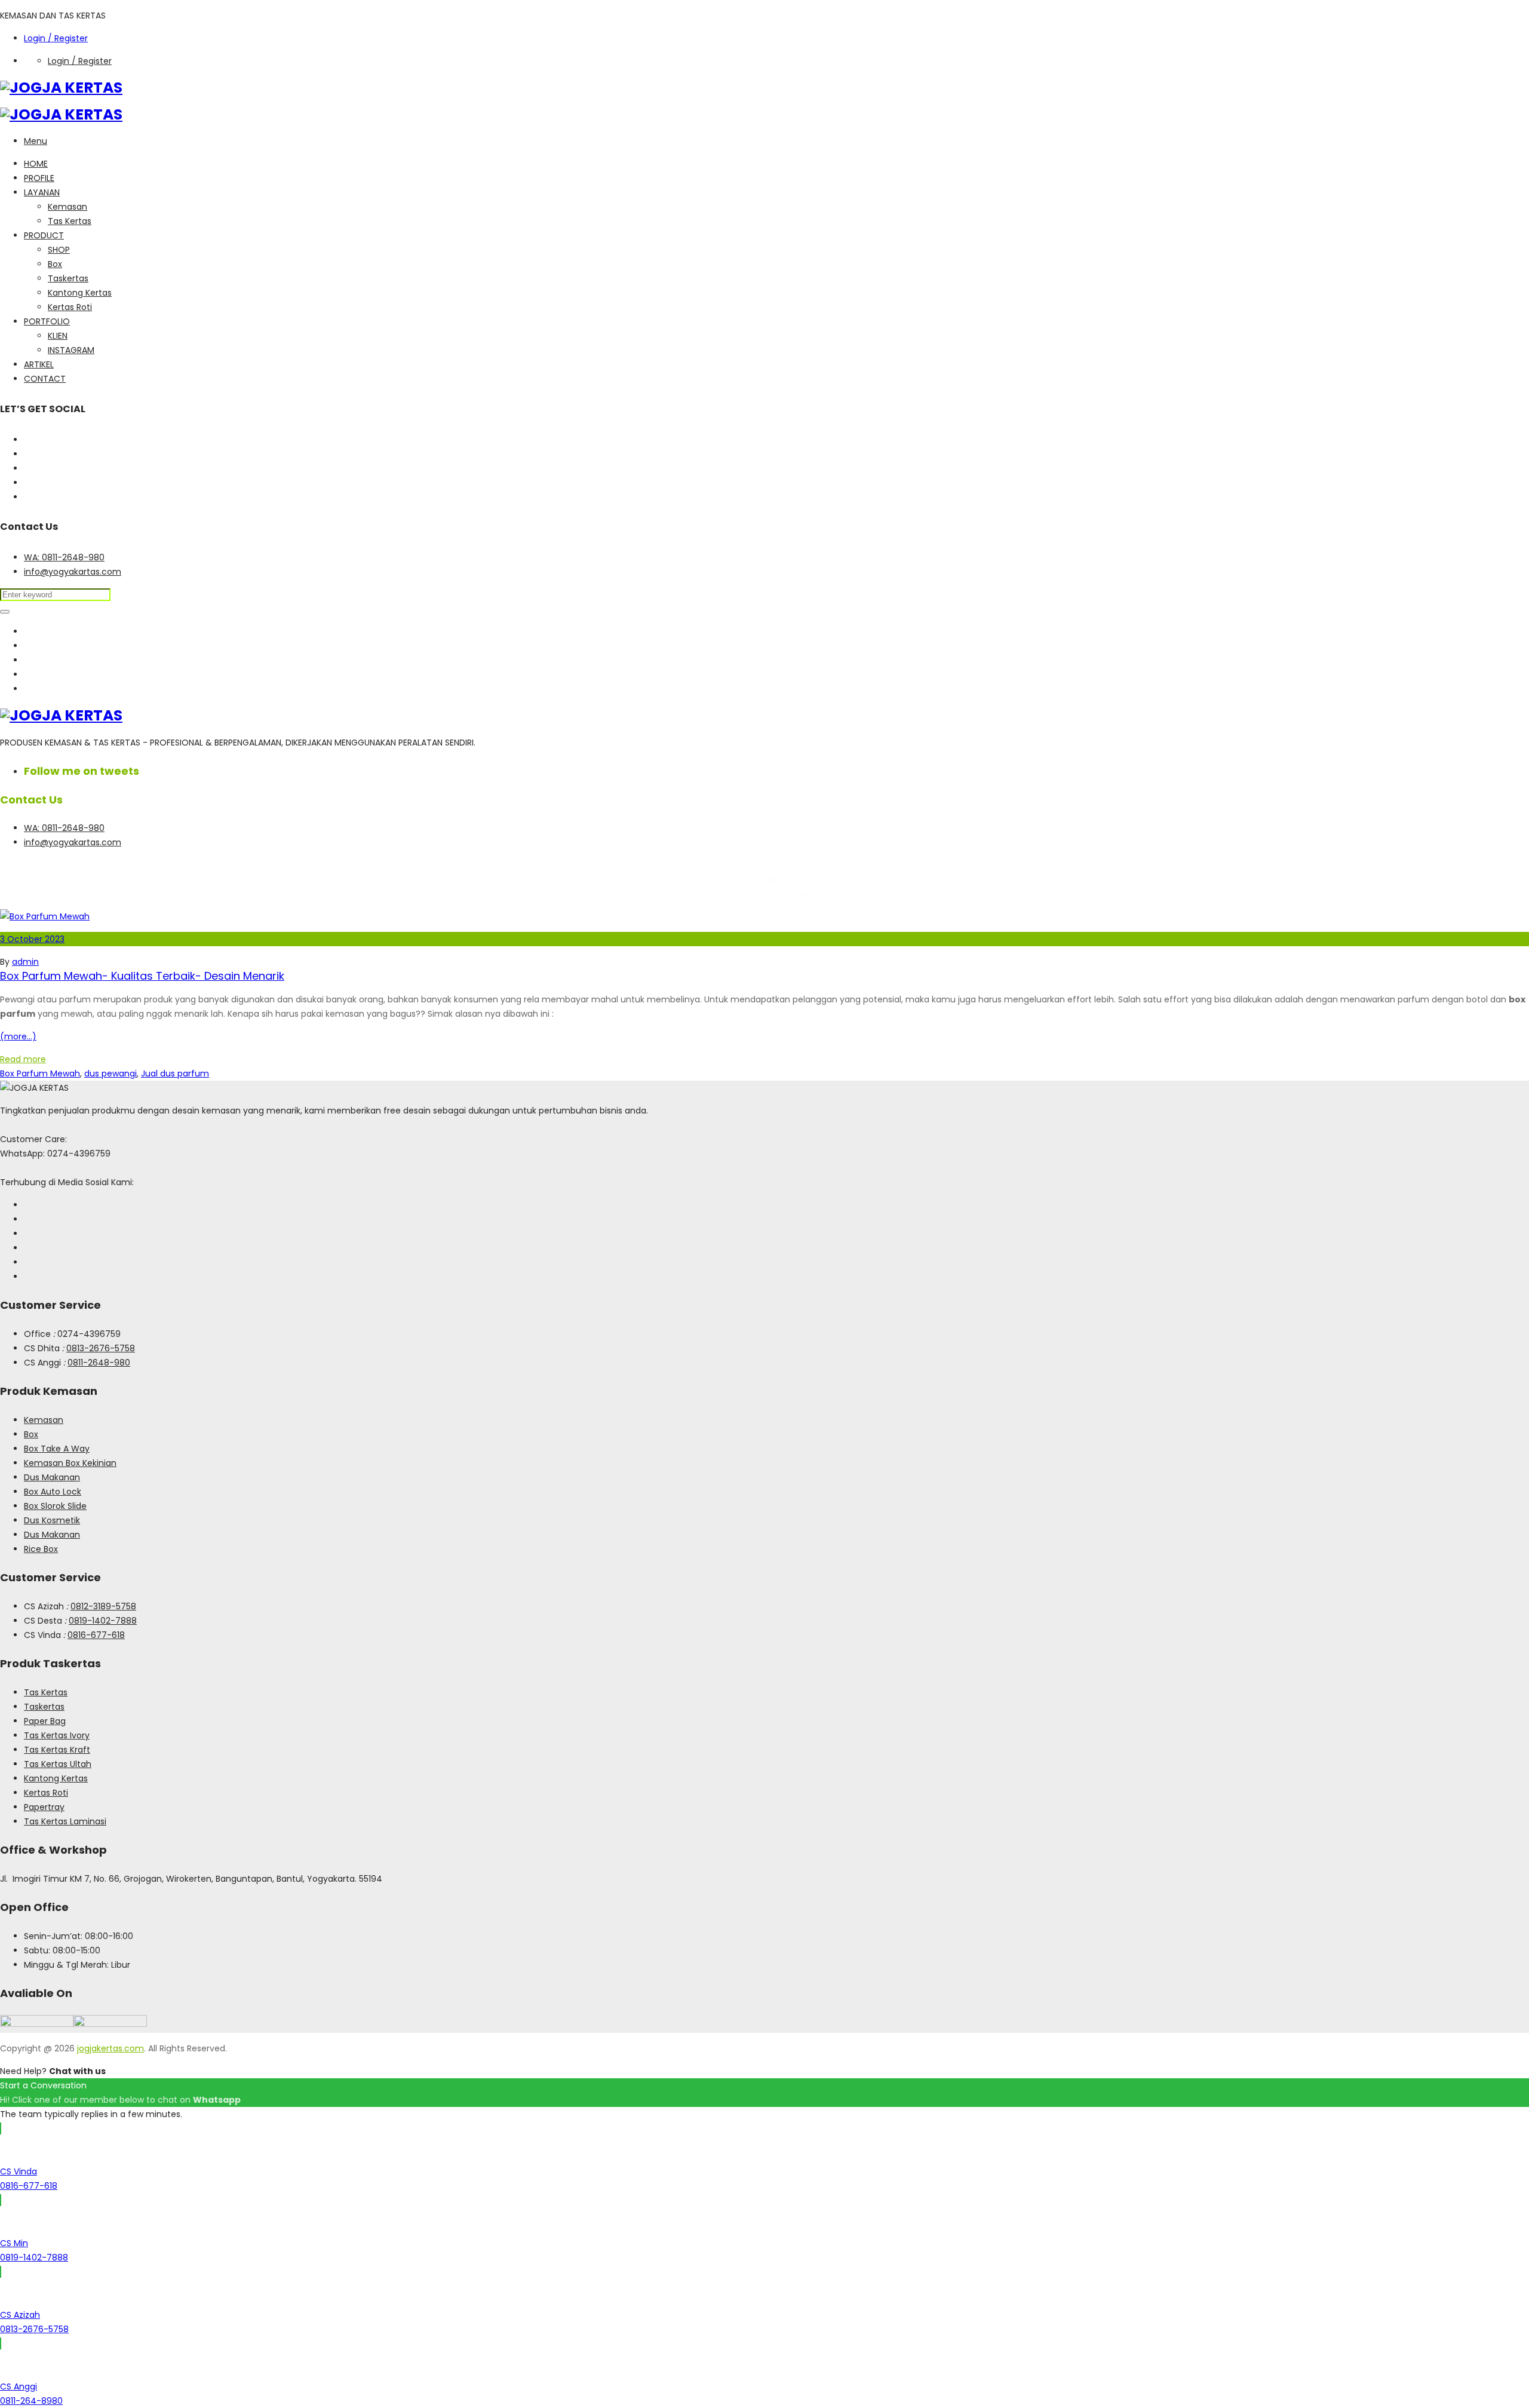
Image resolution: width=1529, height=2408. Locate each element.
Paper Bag (45, 1721)
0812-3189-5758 (103, 1606)
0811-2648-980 (99, 1363)
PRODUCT (44, 235)
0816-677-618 (96, 1635)
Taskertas (68, 278)
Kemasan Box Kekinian (70, 1463)
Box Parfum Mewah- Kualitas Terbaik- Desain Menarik (142, 976)
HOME (36, 164)
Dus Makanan (52, 1477)
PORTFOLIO (47, 321)
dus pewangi (110, 1073)
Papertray (44, 1807)
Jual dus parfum (175, 1073)
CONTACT (45, 379)
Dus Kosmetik (52, 1520)
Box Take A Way (57, 1449)
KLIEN (58, 336)
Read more (23, 1059)
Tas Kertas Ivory (57, 1735)
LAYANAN (42, 192)
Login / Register (56, 38)
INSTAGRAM (71, 350)
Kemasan (67, 207)
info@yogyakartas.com (73, 572)
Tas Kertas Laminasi (65, 1821)
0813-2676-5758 (101, 1348)
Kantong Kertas (80, 293)
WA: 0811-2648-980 (64, 557)
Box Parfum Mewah (40, 1073)
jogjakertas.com (110, 2048)
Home (776, 865)
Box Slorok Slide (55, 1506)
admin (25, 962)
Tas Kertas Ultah (58, 1764)
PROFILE (39, 178)
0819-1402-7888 (103, 1621)
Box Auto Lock (53, 1492)
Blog (777, 879)
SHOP (59, 250)
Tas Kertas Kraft (57, 1750)
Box (55, 264)
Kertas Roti (70, 307)
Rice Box (41, 1549)
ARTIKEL (39, 364)
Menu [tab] (36, 141)
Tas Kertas (70, 221)
